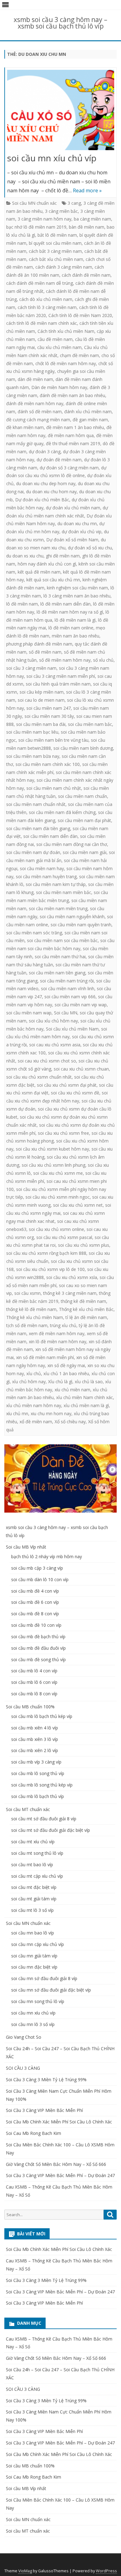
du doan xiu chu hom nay (51, 492)
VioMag (25, 2571)
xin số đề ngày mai (66, 1365)
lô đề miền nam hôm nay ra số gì (70, 612)
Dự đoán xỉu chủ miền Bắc (42, 500)
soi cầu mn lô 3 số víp (33, 2024)
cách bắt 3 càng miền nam (55, 251)
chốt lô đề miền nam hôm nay (66, 363)
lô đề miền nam (22, 604)
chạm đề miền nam (79, 355)
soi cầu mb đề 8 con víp (35, 1614)
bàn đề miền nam (87, 227)
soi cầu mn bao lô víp (33, 1933)
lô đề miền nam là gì (75, 620)
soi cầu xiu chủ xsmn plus (84, 1245)
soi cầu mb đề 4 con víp (35, 1591)
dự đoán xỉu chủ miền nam (73, 508)
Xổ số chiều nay (70, 1422)
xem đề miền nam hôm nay (57, 1333)
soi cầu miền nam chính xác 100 (48, 764)
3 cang (74, 203)
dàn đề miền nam (35, 379)
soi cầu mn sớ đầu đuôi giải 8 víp (44, 1978)
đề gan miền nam (90, 420)
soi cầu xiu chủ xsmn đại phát (67, 1085)
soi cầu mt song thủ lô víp (37, 1853)
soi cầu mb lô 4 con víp (34, 1671)
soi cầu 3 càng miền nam (31, 668)
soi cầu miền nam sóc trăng (34, 933)
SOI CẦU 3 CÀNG (23, 2068)
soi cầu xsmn (27, 1293)
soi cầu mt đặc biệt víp (34, 1887)
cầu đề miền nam (55, 339)
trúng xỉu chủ (63, 1325)
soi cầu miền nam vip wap (81, 1005)
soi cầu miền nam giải (85, 852)
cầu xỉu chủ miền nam (59, 347)
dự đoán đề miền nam (59, 460)
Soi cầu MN (66, 1013)
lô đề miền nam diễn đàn (65, 604)
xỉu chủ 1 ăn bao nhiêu (66, 1373)
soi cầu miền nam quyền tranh (81, 925)
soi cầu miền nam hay (42, 868)
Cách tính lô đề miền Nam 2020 (80, 315)
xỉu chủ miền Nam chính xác (85, 1397)
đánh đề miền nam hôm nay (35, 403)
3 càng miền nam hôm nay (45, 219)
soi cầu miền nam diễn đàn (50, 836)
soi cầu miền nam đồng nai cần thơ (72, 844)
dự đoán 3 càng (45, 452)
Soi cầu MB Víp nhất (26, 1547)
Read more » (87, 190)
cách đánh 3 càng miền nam (64, 267)
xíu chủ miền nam (72, 1390)
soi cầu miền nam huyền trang (46, 877)
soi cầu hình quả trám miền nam (58, 684)
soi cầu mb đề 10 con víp (36, 1625)
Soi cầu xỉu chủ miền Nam (72, 1029)
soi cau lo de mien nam (41, 700)
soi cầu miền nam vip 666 (70, 997)
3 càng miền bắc (61, 211)
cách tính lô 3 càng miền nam (47, 307)
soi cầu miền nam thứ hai (60, 957)
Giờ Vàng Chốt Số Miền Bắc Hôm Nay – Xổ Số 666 (56, 2164)
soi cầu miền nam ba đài (41, 724)
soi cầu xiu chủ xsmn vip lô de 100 (50, 1269)
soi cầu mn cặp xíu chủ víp (38, 1944)
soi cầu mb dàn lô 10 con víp (40, 1579)
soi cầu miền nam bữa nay (33, 756)
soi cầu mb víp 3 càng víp (36, 1762)
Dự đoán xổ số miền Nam (72, 540)
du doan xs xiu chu (25, 556)
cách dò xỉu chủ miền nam (46, 299)
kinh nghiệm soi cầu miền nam (77, 588)
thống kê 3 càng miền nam (70, 1293)
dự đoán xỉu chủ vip (82, 532)
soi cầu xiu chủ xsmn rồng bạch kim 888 (46, 1253)
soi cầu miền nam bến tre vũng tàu (53, 740)
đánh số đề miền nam (40, 411)
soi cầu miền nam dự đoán (33, 852)
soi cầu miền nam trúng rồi (67, 981)
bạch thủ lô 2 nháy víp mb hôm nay (47, 1556)
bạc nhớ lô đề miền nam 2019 (36, 227)
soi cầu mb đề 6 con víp (35, 1602)
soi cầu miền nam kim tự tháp (56, 884)
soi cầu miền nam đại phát (84, 820)
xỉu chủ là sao (89, 1382)
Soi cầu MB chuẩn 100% (30, 1707)
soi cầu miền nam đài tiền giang (38, 828)
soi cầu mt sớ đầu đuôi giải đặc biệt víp (51, 1830)
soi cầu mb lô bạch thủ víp (38, 1796)
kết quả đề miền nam (39, 572)
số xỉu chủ (103, 660)
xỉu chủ (34, 1373)
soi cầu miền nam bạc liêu (32, 732)
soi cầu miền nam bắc (90, 724)
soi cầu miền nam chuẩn (83, 796)
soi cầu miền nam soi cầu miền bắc (62, 940)
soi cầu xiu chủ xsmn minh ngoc (58, 1197)
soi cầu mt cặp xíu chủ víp (37, 1876)
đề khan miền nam (25, 427)
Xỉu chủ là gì (60, 1382)
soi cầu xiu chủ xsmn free (63, 1133)
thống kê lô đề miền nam (31, 1309)
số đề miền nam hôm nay (65, 660)
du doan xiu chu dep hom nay (46, 483)
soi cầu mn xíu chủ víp (52, 158)
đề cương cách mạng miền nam (38, 420)
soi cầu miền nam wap (29, 1013)
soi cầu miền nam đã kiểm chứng (62, 812)
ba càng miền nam (92, 219)
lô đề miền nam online (71, 628)
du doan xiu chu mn (77, 523)
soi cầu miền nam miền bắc (64, 892)
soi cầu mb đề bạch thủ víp (38, 1637)
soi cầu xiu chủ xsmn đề (75, 1093)
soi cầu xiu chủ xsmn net (78, 1205)
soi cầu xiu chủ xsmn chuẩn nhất (39, 1077)
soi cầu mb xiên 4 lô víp (35, 1728)
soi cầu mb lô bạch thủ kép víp (42, 1716)
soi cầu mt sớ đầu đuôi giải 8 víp (44, 1819)
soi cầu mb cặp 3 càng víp (37, 1568)
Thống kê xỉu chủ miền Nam (35, 1317)
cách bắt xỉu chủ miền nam (56, 259)
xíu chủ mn (17, 1413)
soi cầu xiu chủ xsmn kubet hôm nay (52, 1149)
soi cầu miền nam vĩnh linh (68, 988)
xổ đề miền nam (36, 1422)
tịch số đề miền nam (27, 1325)
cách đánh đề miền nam (86, 275)
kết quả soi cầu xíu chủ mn (53, 580)
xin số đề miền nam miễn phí (45, 1357)
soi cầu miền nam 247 (49, 708)
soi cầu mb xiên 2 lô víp (35, 1750)
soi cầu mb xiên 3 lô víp (35, 1739)
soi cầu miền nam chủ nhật (54, 788)
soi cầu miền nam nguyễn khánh (72, 917)
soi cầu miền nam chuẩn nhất (36, 804)
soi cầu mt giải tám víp (34, 1899)
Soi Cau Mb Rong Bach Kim (34, 2133)
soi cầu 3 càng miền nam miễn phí (61, 676)
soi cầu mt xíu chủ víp (33, 1842)
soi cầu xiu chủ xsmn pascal (64, 1237)
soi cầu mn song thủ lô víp (38, 2001)
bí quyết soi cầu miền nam (55, 243)
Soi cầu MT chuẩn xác (28, 1809)
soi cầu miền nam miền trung (58, 908)
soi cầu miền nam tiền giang (57, 973)
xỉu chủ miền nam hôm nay (34, 1405)
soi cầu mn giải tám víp (34, 1956)
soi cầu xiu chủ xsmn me (58, 1173)
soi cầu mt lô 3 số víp (32, 1910)
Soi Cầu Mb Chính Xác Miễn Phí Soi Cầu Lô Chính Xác (59, 2122)
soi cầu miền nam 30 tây (49, 716)
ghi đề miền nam (63, 556)
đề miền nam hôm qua (71, 435)
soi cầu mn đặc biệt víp (34, 1967)
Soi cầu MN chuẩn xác (34, 203)
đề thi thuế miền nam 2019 (73, 443)
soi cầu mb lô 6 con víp (34, 1682)
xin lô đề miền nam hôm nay (58, 1342)
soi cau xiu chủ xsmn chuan (81, 1069)
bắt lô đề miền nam (57, 235)
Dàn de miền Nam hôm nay (59, 387)
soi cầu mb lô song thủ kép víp (42, 1785)
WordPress (106, 2571)
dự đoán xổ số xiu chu (90, 548)
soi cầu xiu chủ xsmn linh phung (54, 1165)
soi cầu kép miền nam (42, 692)
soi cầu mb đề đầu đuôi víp (38, 1648)
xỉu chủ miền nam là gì (86, 1405)
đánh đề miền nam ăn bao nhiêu (72, 395)
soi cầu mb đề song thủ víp (38, 1659)
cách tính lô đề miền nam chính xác (42, 323)
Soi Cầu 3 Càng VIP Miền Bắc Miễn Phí (44, 2110)
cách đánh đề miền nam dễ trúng (40, 283)
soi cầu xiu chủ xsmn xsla (72, 1277)
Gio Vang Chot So (24, 2037)
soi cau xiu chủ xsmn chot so (47, 1061)
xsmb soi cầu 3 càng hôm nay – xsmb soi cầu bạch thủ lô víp (60, 23)
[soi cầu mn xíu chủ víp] (61, 111)
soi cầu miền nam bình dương (83, 748)
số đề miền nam (45, 652)
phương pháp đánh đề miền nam (39, 644)
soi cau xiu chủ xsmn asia (55, 1045)
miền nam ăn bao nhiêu (76, 636)
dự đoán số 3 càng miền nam (69, 468)
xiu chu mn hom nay (51, 1413)
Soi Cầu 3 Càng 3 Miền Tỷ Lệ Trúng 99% (46, 2080)
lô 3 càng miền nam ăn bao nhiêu (77, 596)
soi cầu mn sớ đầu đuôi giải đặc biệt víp (51, 1990)
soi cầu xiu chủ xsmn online (56, 1229)
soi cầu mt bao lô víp (32, 1865)
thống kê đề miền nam (83, 1301)
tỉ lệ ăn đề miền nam (86, 1317)
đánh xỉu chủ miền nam (88, 411)
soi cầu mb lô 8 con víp (34, 1694)
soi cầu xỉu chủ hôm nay (53, 1021)
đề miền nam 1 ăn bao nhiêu (75, 427)
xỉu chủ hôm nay (29, 1382)
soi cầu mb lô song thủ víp (38, 1773)
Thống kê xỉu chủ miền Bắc (86, 1309)
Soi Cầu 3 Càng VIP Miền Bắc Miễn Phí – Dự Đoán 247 (60, 2175)
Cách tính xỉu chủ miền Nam (66, 331)
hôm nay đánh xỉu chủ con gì (47, 564)
